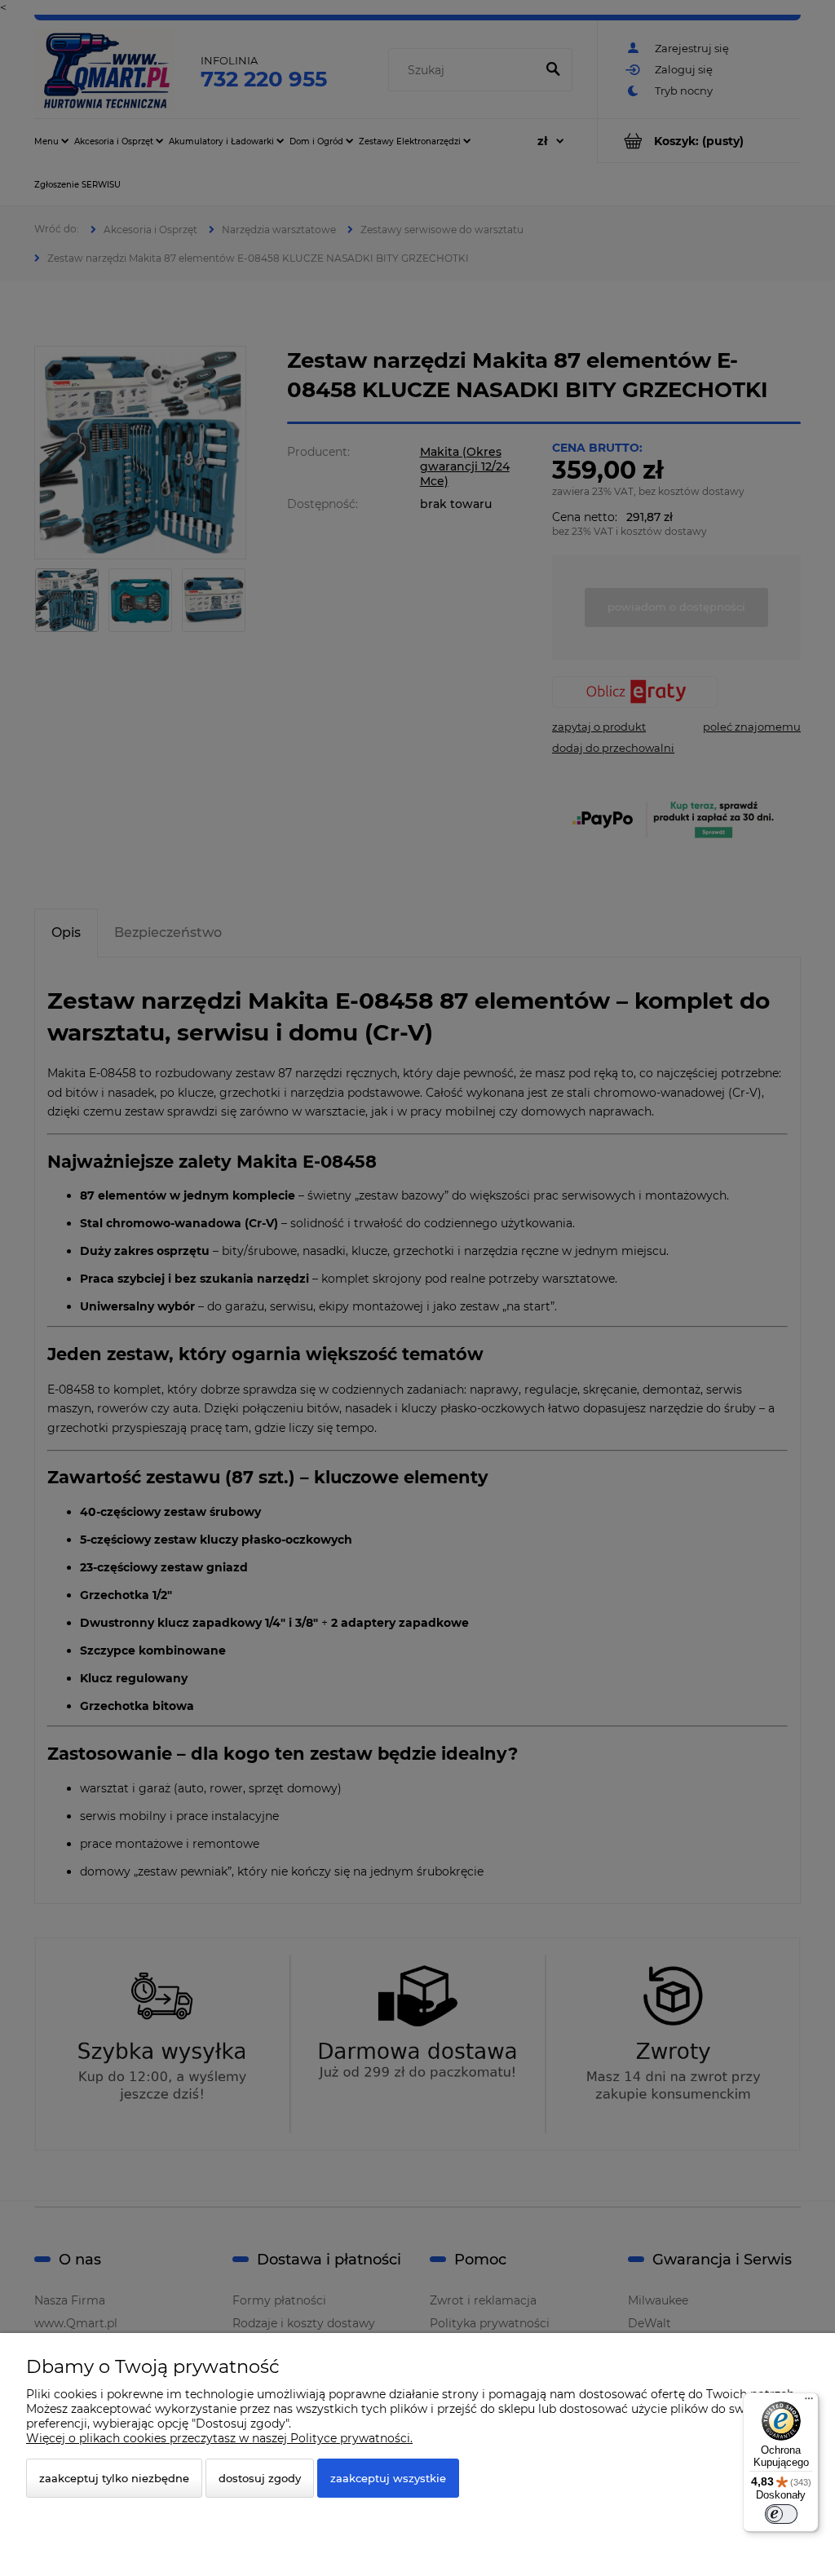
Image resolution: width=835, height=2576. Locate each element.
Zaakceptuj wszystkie (388, 2478)
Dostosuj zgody (260, 2478)
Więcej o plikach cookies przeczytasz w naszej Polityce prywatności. (219, 2438)
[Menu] (809, 2402)
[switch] (781, 2514)
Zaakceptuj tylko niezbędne (114, 2478)
